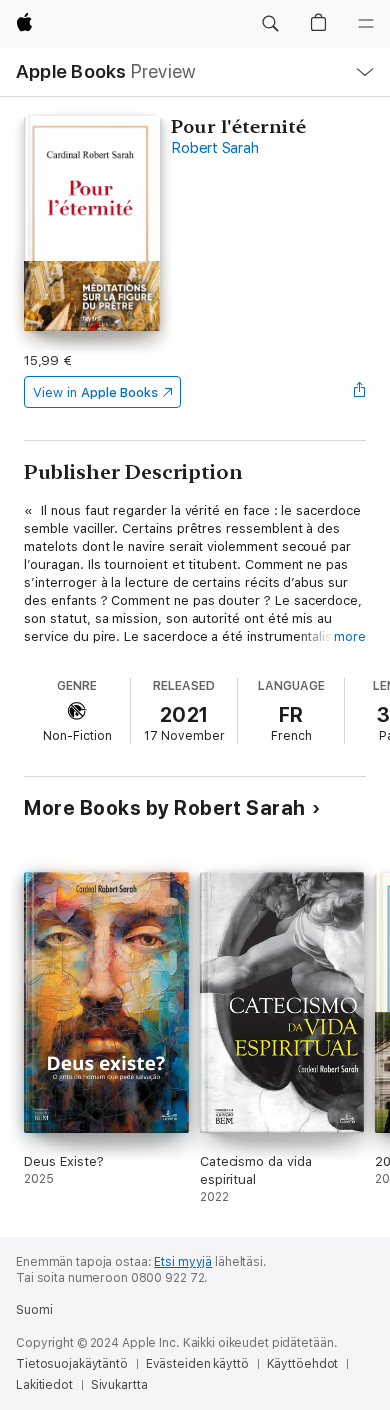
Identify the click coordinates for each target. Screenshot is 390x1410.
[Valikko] (366, 24)
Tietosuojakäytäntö (72, 1364)
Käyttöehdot (303, 1364)
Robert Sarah (214, 148)
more (350, 636)
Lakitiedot (44, 1385)
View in (95, 392)
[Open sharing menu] (360, 392)
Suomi (34, 1310)
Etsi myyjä (183, 1262)
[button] (270, 24)
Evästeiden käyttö (197, 1364)
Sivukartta (119, 1385)
